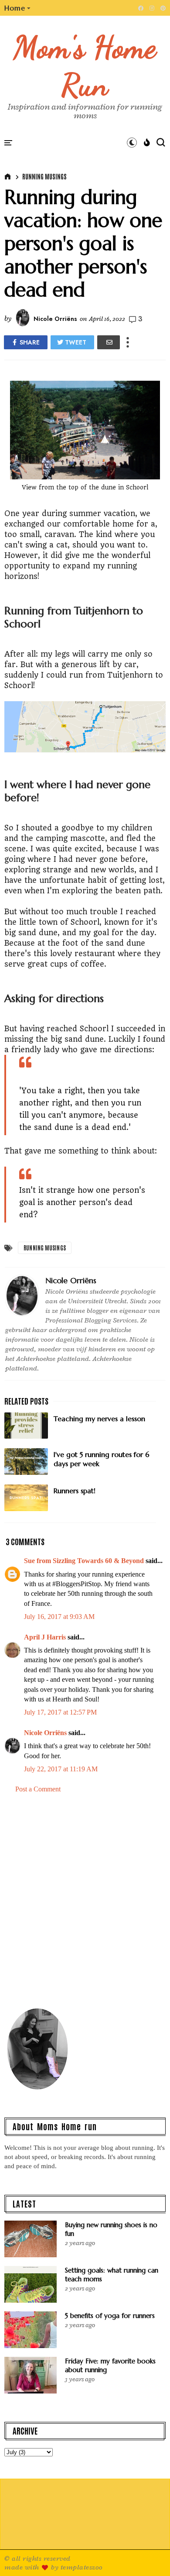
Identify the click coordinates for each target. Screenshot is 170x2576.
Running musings (44, 176)
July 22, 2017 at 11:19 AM (61, 1769)
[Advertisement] (85, 1899)
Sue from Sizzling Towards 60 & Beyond (84, 1561)
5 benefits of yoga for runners (110, 2316)
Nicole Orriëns (45, 1733)
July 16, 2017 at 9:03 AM (59, 1617)
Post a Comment (38, 1789)
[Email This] (109, 342)
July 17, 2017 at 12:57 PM (60, 1712)
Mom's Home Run (85, 66)
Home (15, 8)
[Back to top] (148, 2555)
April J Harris (45, 1637)
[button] (18, 8)
